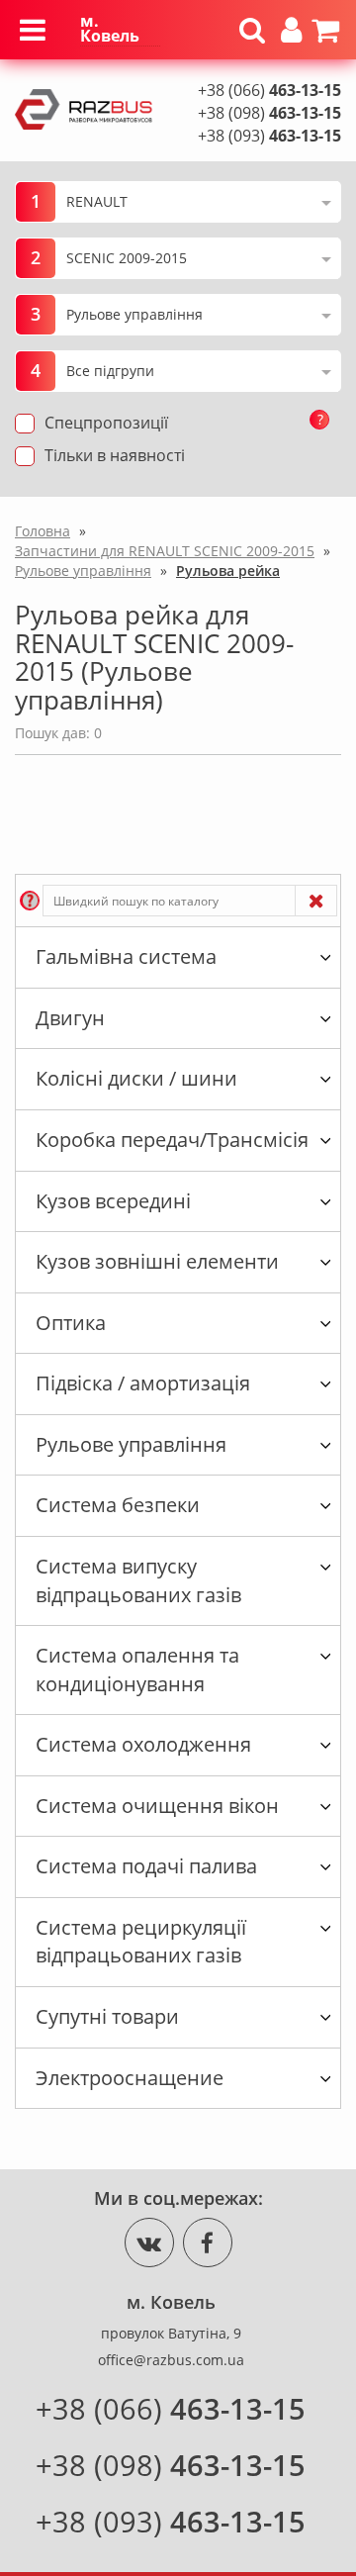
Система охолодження (143, 1744)
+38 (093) (269, 136)
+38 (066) (269, 90)
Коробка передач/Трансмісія (172, 1140)
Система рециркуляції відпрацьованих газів (141, 1942)
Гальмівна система (126, 956)
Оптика (71, 1323)
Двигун (70, 1018)
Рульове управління (131, 1444)
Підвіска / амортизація (143, 1383)
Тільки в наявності (115, 455)
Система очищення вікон (157, 1806)
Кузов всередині (113, 1201)
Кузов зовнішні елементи (157, 1261)
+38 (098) (269, 113)
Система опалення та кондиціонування (137, 1670)
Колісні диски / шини (136, 1078)
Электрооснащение (130, 2078)
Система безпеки (118, 1505)
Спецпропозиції (106, 423)
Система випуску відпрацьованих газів (138, 1580)
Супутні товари (107, 2016)
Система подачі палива (146, 1866)
